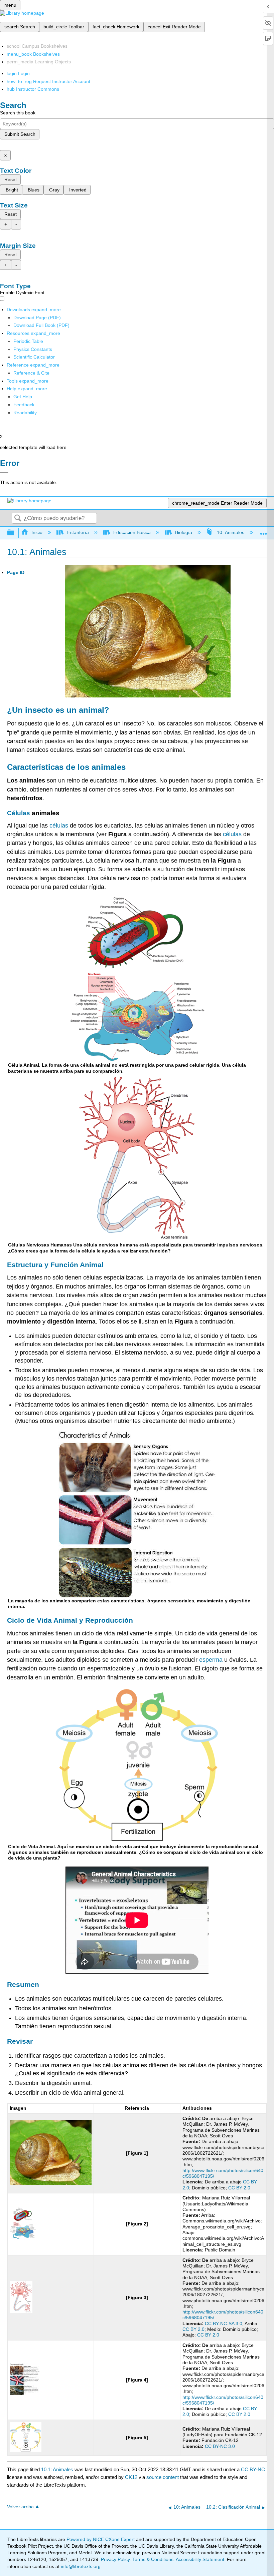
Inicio (37, 532)
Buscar (18, 519)
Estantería (78, 532)
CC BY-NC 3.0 (220, 2446)
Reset (11, 179)
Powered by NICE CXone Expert (101, 2539)
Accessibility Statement (200, 2559)
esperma (211, 1660)
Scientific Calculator (34, 357)
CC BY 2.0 (239, 2188)
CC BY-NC (253, 2469)
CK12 (131, 2477)
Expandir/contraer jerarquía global (15, 533)
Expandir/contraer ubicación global (264, 531)
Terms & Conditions (153, 2559)
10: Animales (230, 532)
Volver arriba (20, 2507)
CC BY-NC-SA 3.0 (224, 2324)
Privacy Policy (115, 2559)
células (59, 826)
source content (163, 2477)
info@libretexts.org (80, 2566)
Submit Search (20, 134)
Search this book (18, 113)
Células (19, 813)
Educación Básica (132, 532)
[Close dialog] (4, 473)
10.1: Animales (57, 2469)
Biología (184, 532)
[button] (24, 405)
